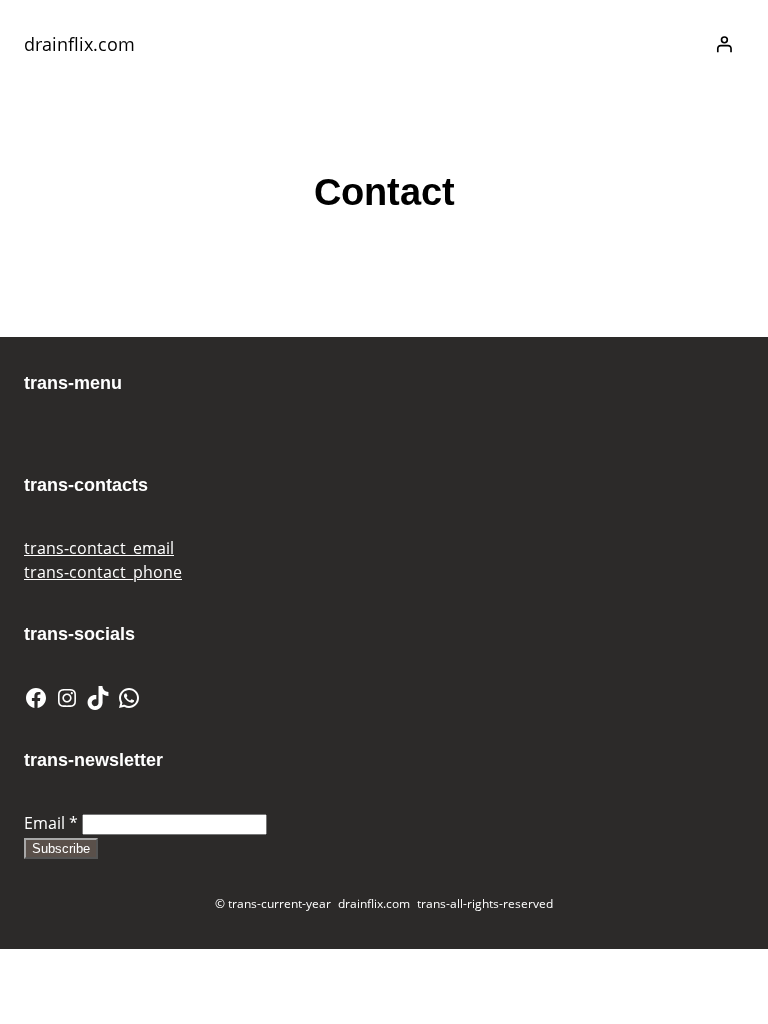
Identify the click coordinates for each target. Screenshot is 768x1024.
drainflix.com (79, 44)
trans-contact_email (99, 548)
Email (51, 823)
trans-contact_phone (103, 572)
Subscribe (61, 848)
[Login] (724, 44)
